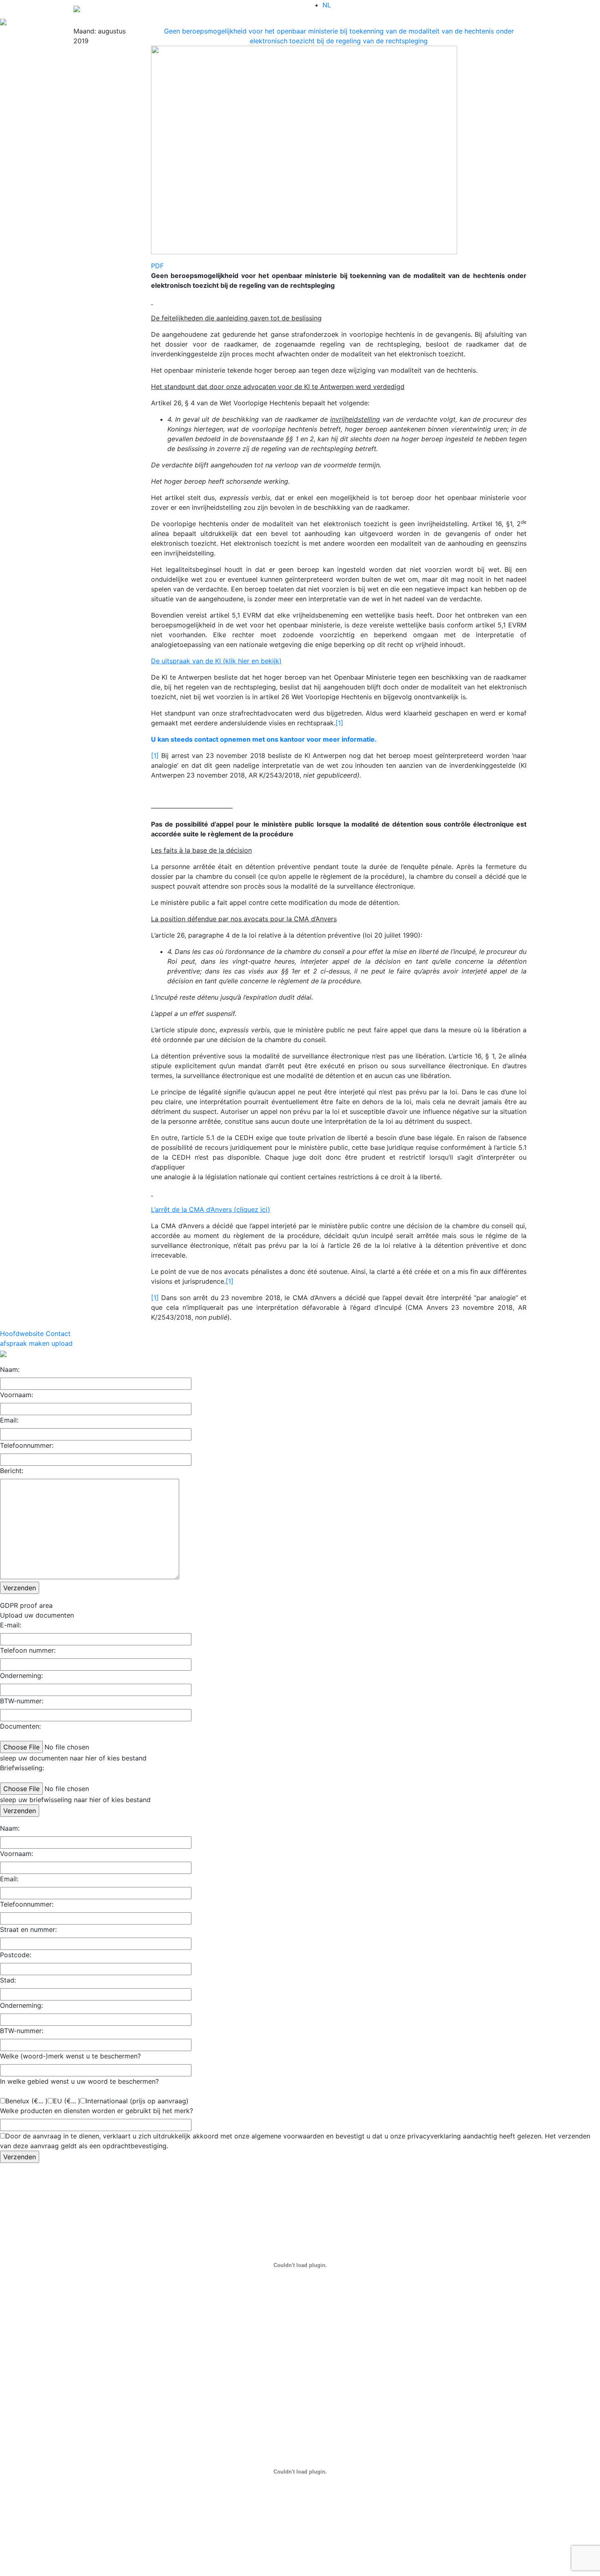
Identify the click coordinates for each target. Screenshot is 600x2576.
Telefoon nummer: (28, 1650)
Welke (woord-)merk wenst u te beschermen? (70, 2056)
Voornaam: (17, 1395)
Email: (9, 1420)
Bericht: (12, 1471)
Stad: (8, 1980)
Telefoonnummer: (27, 1445)
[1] (339, 723)
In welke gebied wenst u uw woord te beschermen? (79, 2081)
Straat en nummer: (28, 1929)
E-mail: (11, 1625)
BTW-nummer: (22, 1701)
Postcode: (16, 1955)
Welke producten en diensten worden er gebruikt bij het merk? (97, 2111)
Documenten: (20, 1726)
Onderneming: (21, 1676)
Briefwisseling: (22, 1768)
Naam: (10, 1369)
